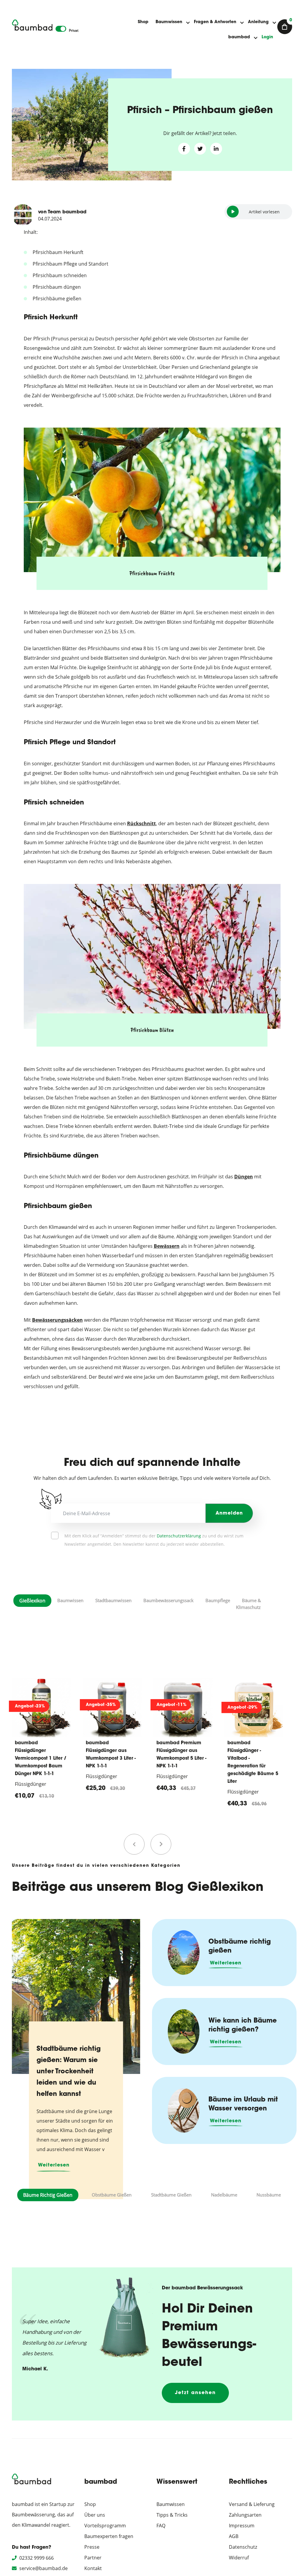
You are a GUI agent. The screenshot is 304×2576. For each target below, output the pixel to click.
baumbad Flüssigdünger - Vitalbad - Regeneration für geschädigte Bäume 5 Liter (182, 1762)
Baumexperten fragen (109, 2536)
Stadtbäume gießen (171, 2195)
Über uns (95, 2515)
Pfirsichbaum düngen (57, 287)
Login (267, 37)
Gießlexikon (32, 1601)
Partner (93, 2558)
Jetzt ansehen (195, 2393)
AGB (234, 2536)
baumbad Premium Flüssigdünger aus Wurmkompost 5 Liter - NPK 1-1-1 (111, 1755)
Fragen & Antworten (215, 22)
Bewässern (167, 1246)
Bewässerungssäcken (57, 1320)
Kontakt (93, 2568)
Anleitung (258, 22)
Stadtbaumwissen (113, 1600)
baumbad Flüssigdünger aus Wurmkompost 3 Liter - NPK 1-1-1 (40, 1755)
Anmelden (229, 1513)
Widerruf (239, 2558)
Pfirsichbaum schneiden (60, 275)
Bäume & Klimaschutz (248, 1604)
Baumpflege (218, 1600)
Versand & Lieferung (252, 2504)
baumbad (239, 37)
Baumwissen (169, 22)
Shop (143, 22)
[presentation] (134, 1844)
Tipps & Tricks (172, 2515)
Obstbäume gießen (112, 2195)
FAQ (161, 2526)
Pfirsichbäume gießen (57, 299)
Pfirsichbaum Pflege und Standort (71, 264)
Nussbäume (269, 2195)
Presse (92, 2547)
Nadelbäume (224, 2195)
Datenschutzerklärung (179, 1536)
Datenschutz (243, 2547)
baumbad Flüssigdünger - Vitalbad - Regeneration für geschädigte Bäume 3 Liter (253, 1762)
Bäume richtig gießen (48, 2195)
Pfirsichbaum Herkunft (58, 252)
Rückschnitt (141, 823)
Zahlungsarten (245, 2515)
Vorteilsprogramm (105, 2526)
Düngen (244, 1177)
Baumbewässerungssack (168, 1600)
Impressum (242, 2526)
